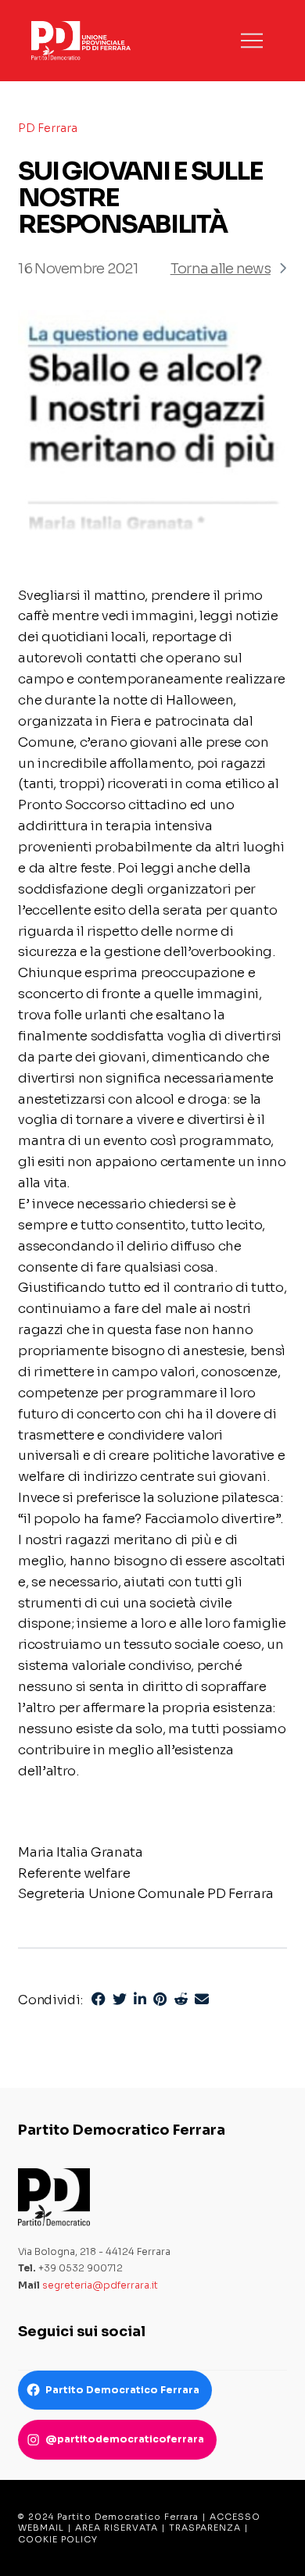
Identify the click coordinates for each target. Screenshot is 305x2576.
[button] (252, 41)
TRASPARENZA (205, 2528)
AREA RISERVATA (117, 2528)
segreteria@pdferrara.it (100, 2285)
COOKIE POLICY (58, 2539)
